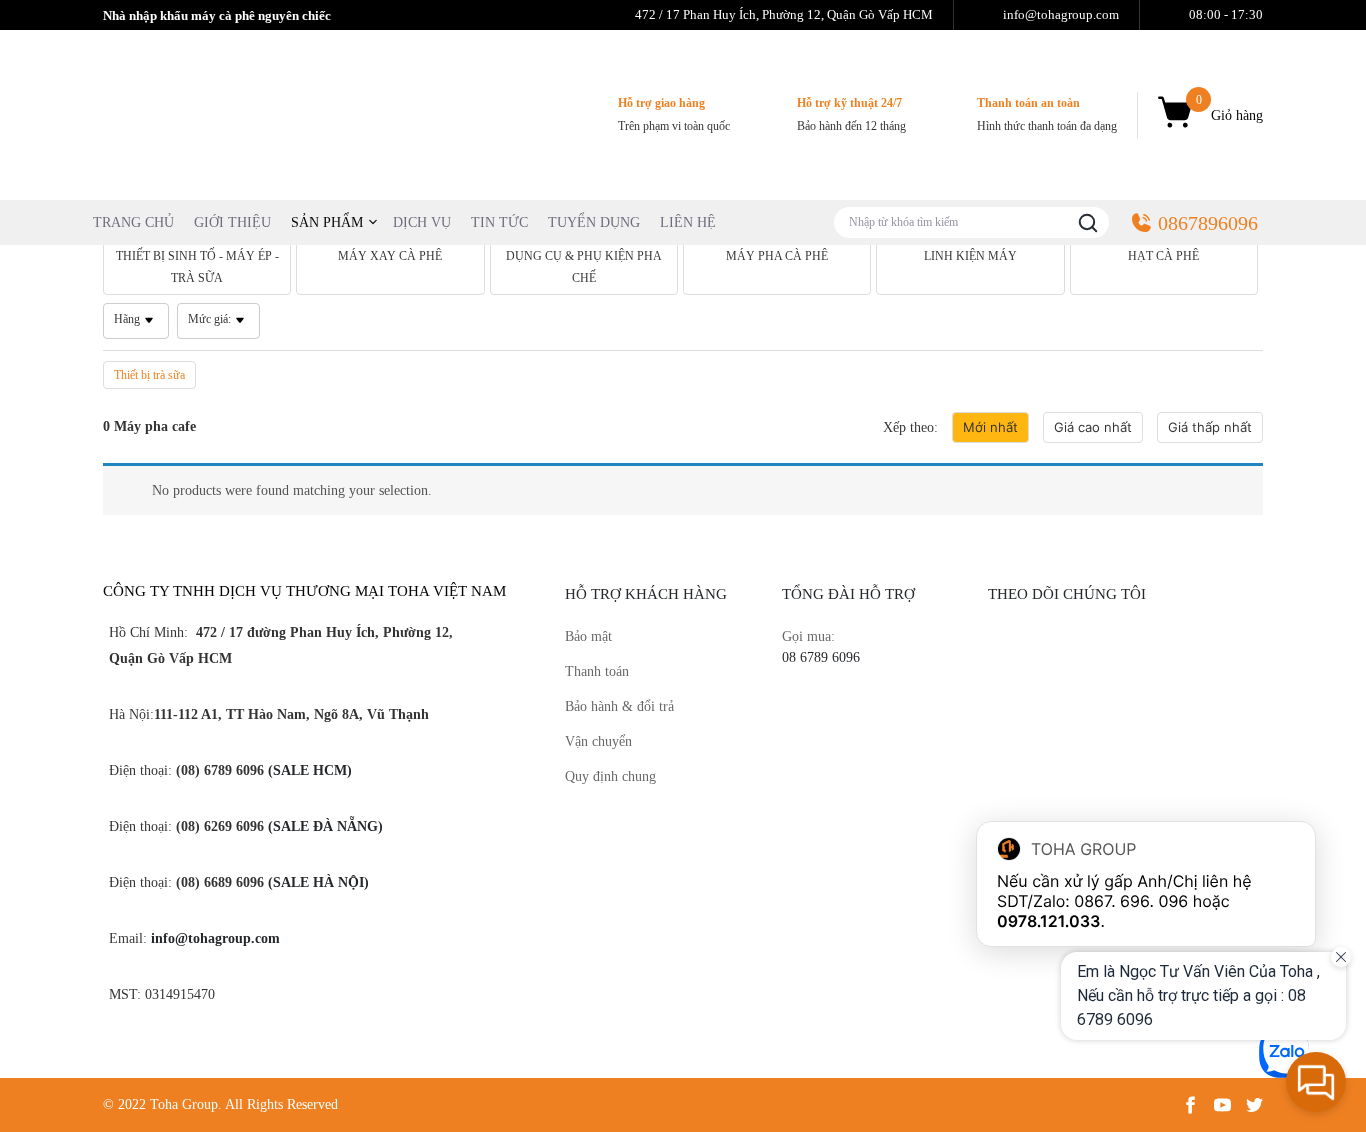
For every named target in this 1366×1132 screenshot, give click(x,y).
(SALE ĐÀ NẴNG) (323, 826)
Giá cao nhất (1093, 427)
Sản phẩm (327, 222)
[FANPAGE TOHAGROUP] (1125, 760)
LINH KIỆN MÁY (970, 256)
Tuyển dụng (594, 222)
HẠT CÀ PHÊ (1163, 256)
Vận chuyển (598, 741)
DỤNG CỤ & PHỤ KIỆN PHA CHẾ (584, 267)
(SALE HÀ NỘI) (316, 882)
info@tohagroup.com (215, 938)
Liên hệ (688, 222)
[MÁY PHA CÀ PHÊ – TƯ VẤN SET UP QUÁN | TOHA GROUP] (253, 113)
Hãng (127, 319)
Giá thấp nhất (1210, 427)
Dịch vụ (422, 222)
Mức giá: (209, 319)
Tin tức (499, 222)
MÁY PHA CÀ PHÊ (777, 256)
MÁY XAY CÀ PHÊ (390, 256)
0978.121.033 (1049, 921)
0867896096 (1208, 223)
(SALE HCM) (308, 770)
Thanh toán (597, 671)
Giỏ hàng (1229, 108)
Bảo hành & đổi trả (619, 706)
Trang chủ (133, 222)
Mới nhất (990, 427)
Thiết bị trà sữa (149, 375)
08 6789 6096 (821, 657)
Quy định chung (610, 776)
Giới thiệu (232, 222)
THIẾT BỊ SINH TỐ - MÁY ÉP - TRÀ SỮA (197, 267)
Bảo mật (588, 636)
